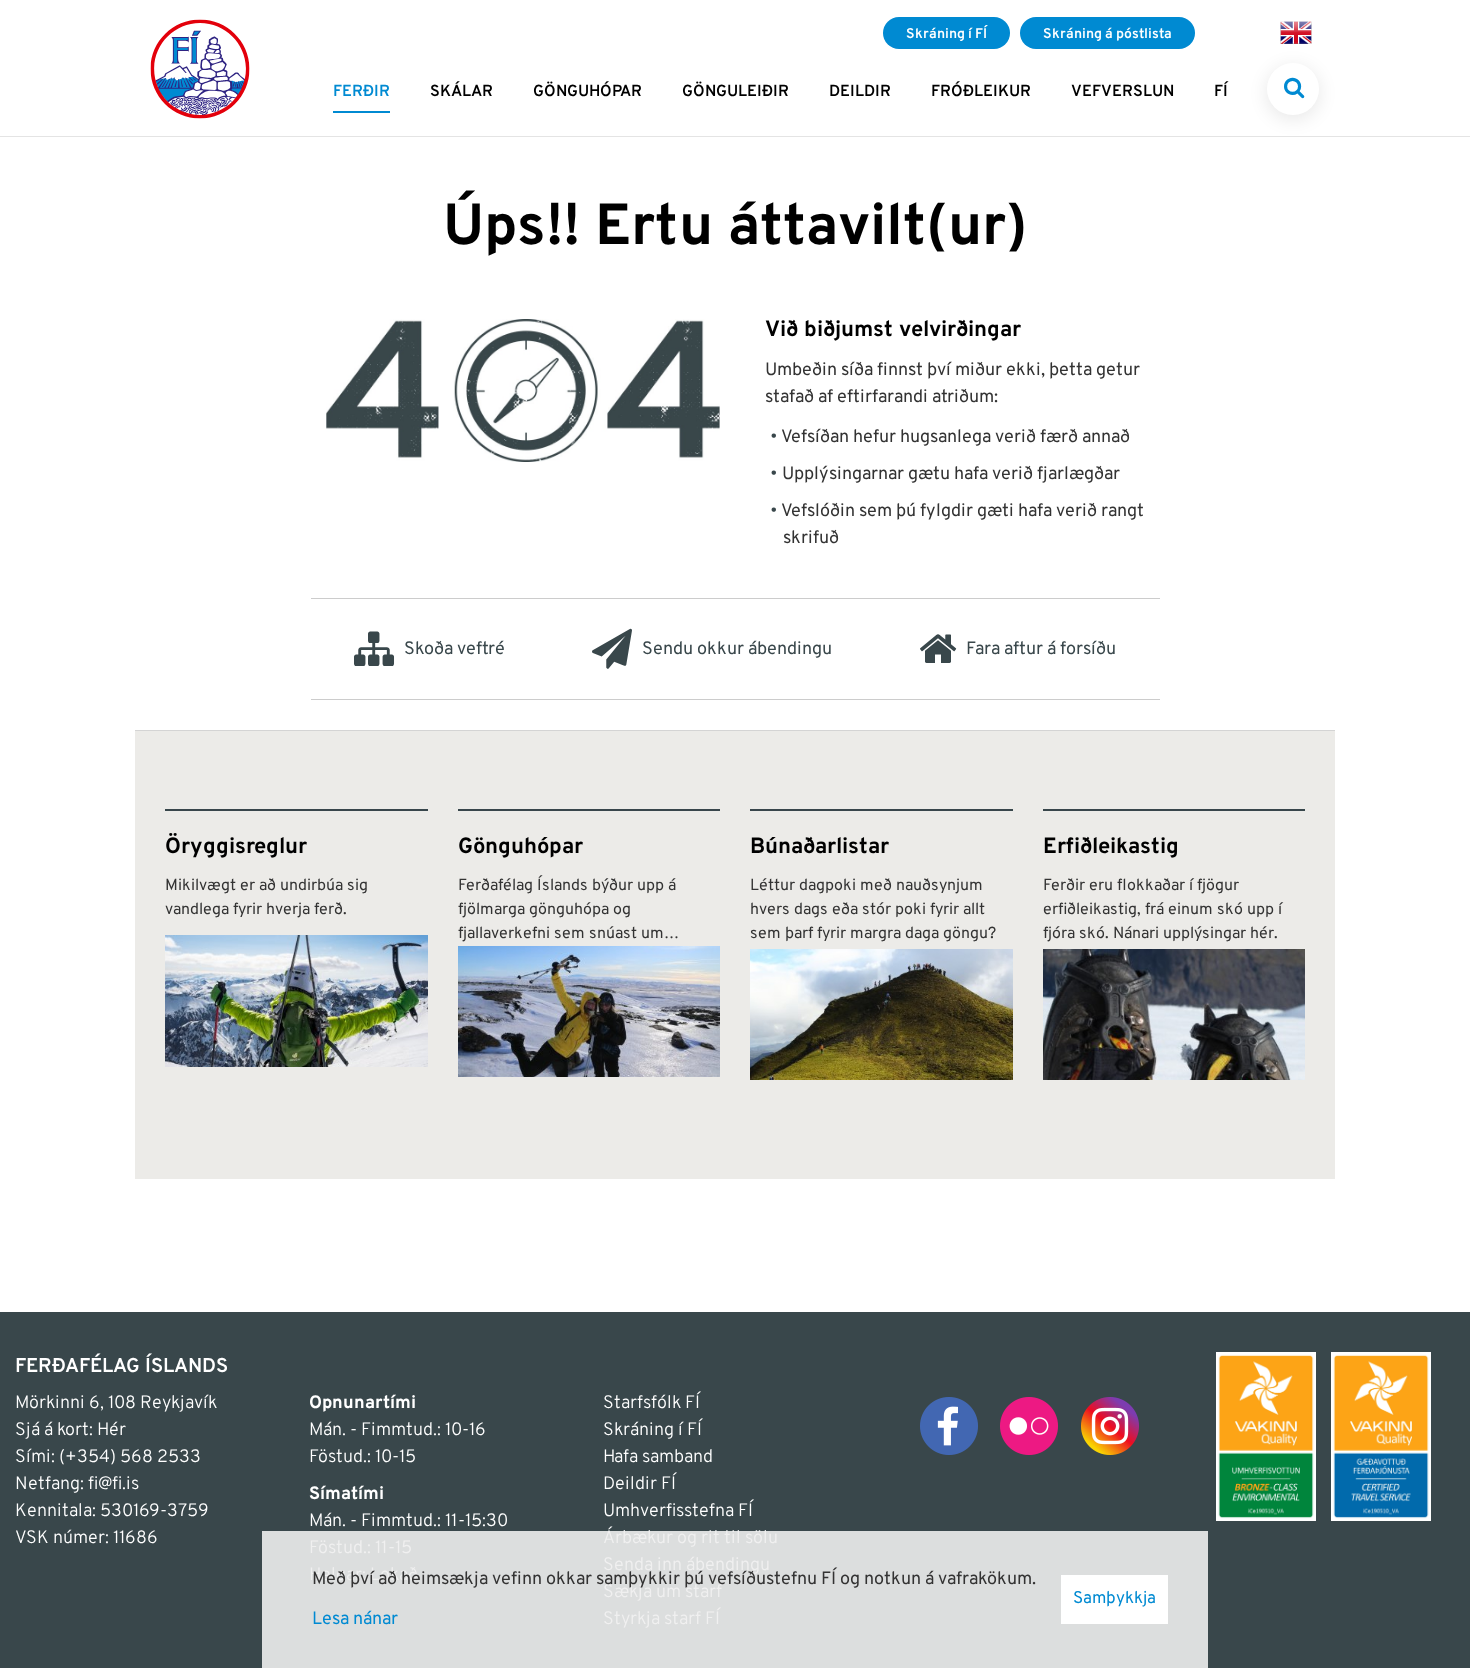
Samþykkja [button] (1114, 1599)
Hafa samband (658, 1457)
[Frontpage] (200, 68)
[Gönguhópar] (589, 944)
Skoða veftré (454, 649)
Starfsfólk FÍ (651, 1403)
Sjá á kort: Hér (70, 1430)
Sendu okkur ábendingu (737, 649)
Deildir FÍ (639, 1484)
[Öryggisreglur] (296, 944)
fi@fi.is (113, 1484)
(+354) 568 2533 (130, 1457)
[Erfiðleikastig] (1174, 944)
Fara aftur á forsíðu (1041, 649)
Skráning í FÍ (652, 1430)
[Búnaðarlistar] (881, 944)
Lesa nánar (355, 1619)
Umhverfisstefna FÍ (678, 1511)
